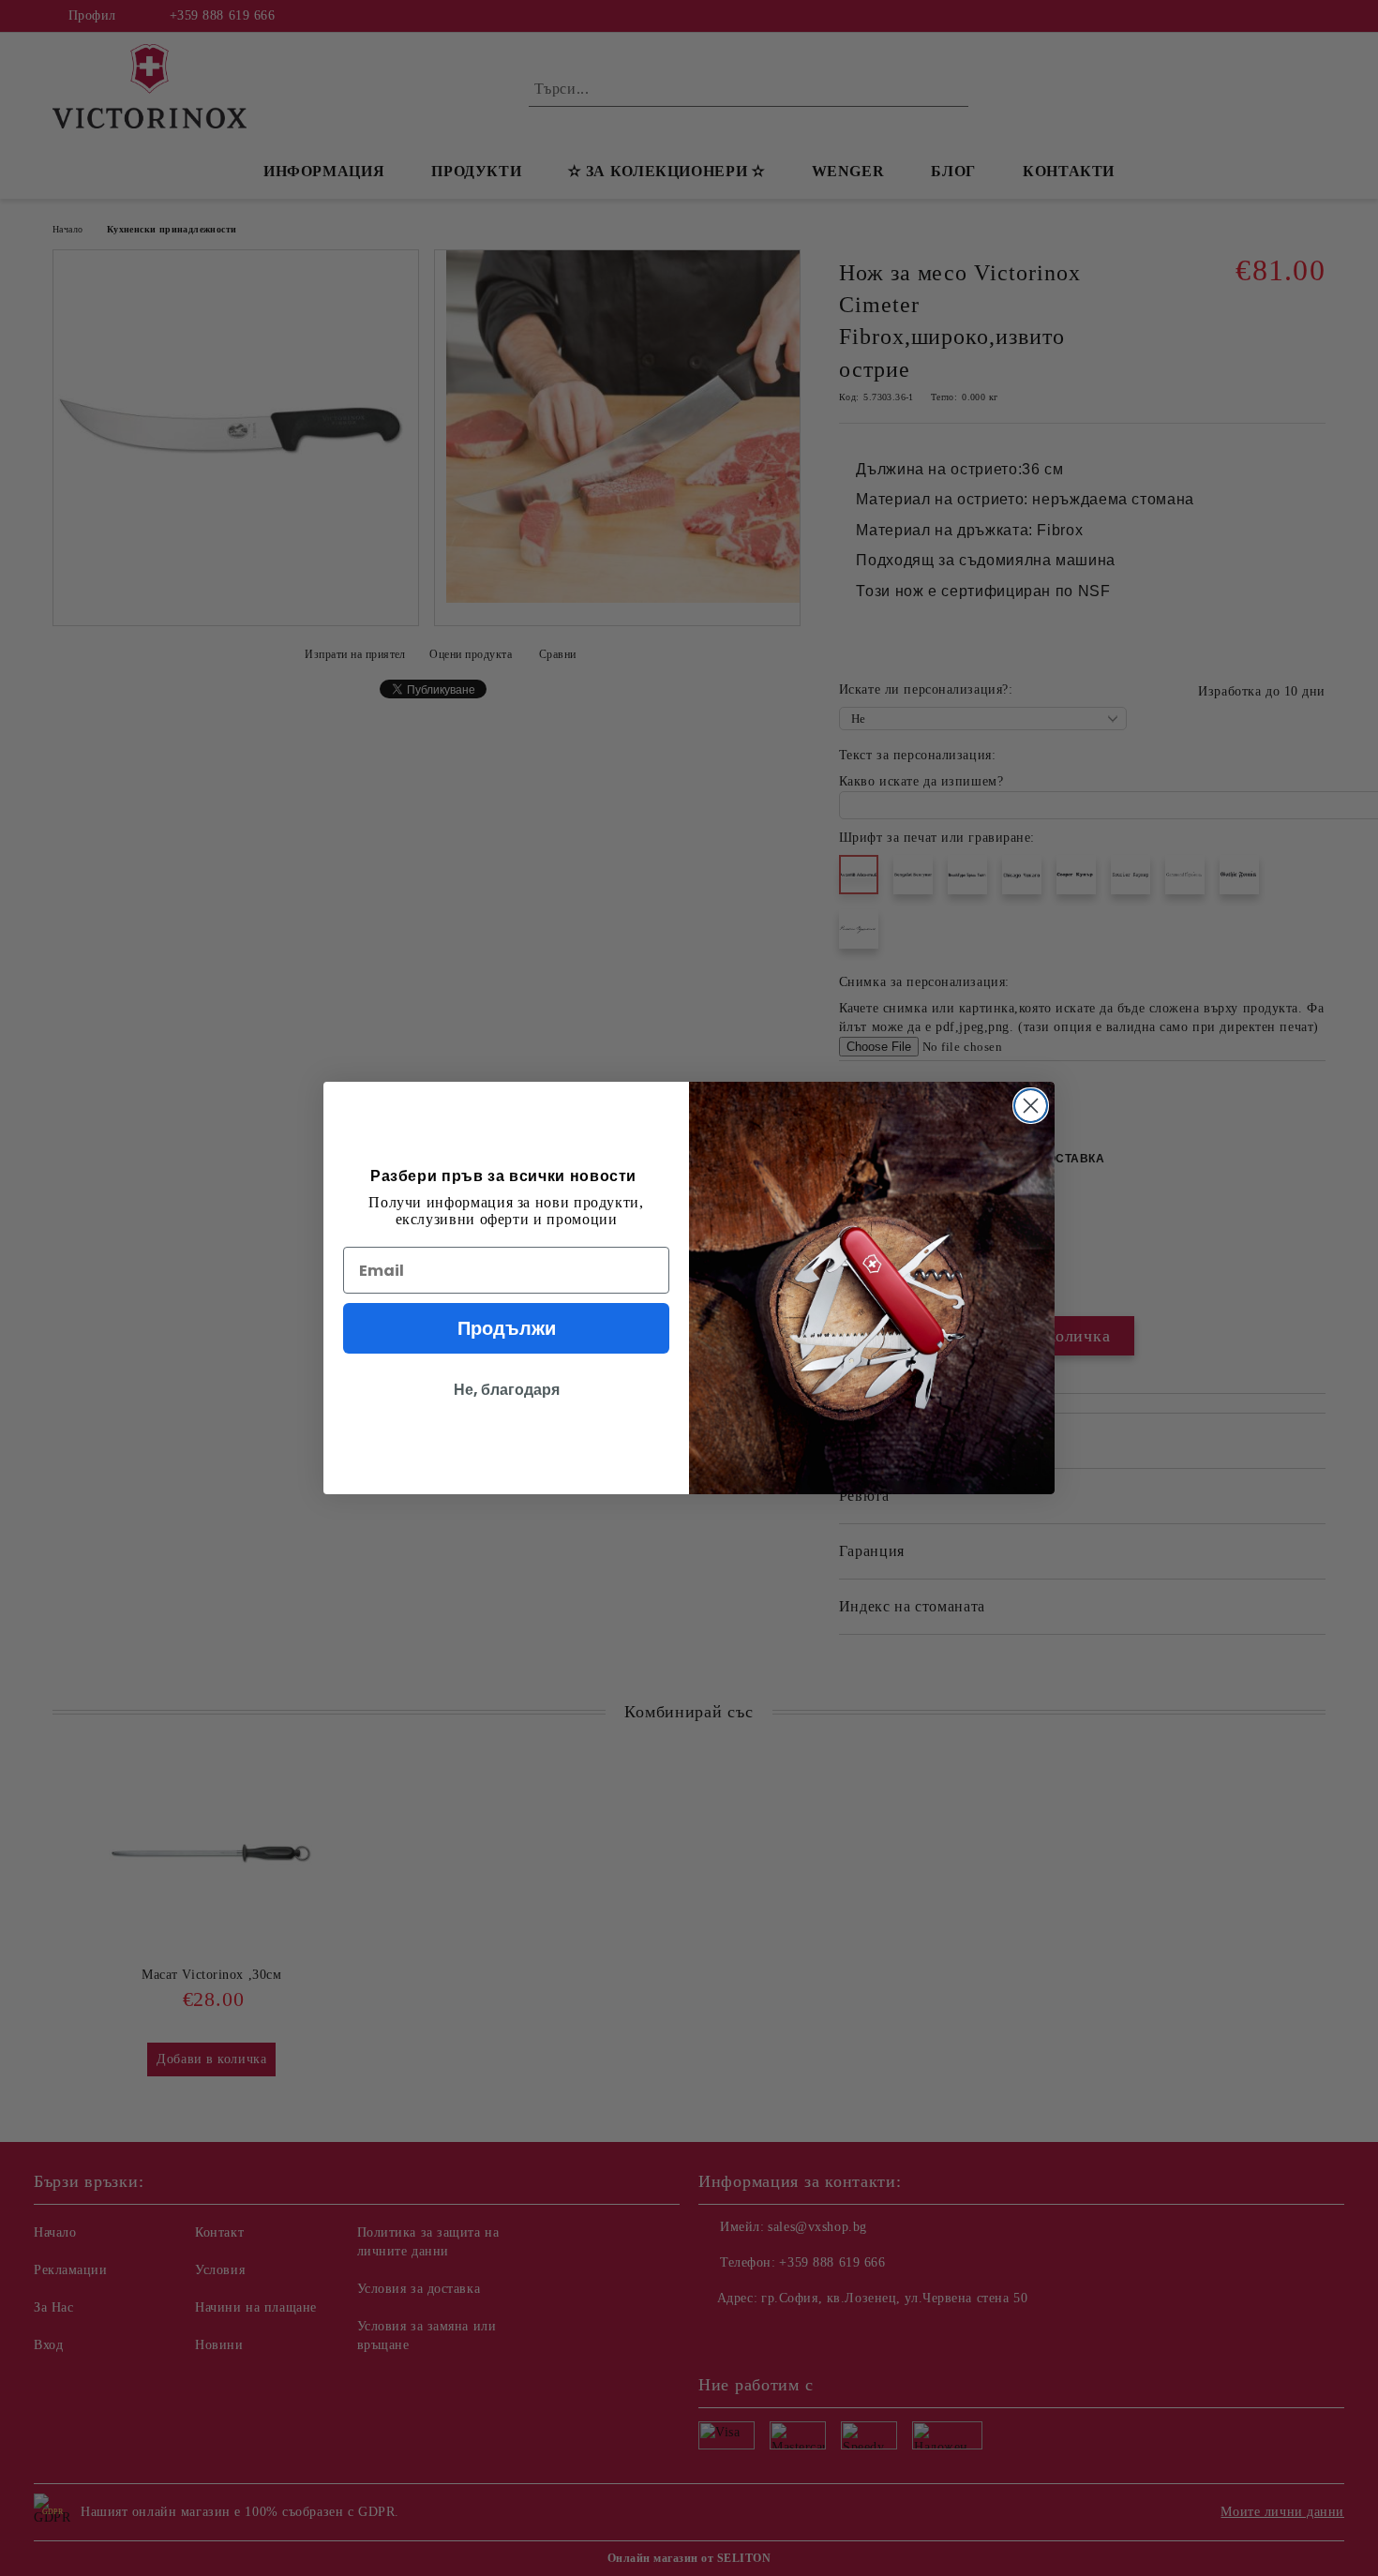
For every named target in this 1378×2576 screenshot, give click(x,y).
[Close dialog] (1031, 1106)
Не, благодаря (507, 1390)
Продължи (507, 1328)
